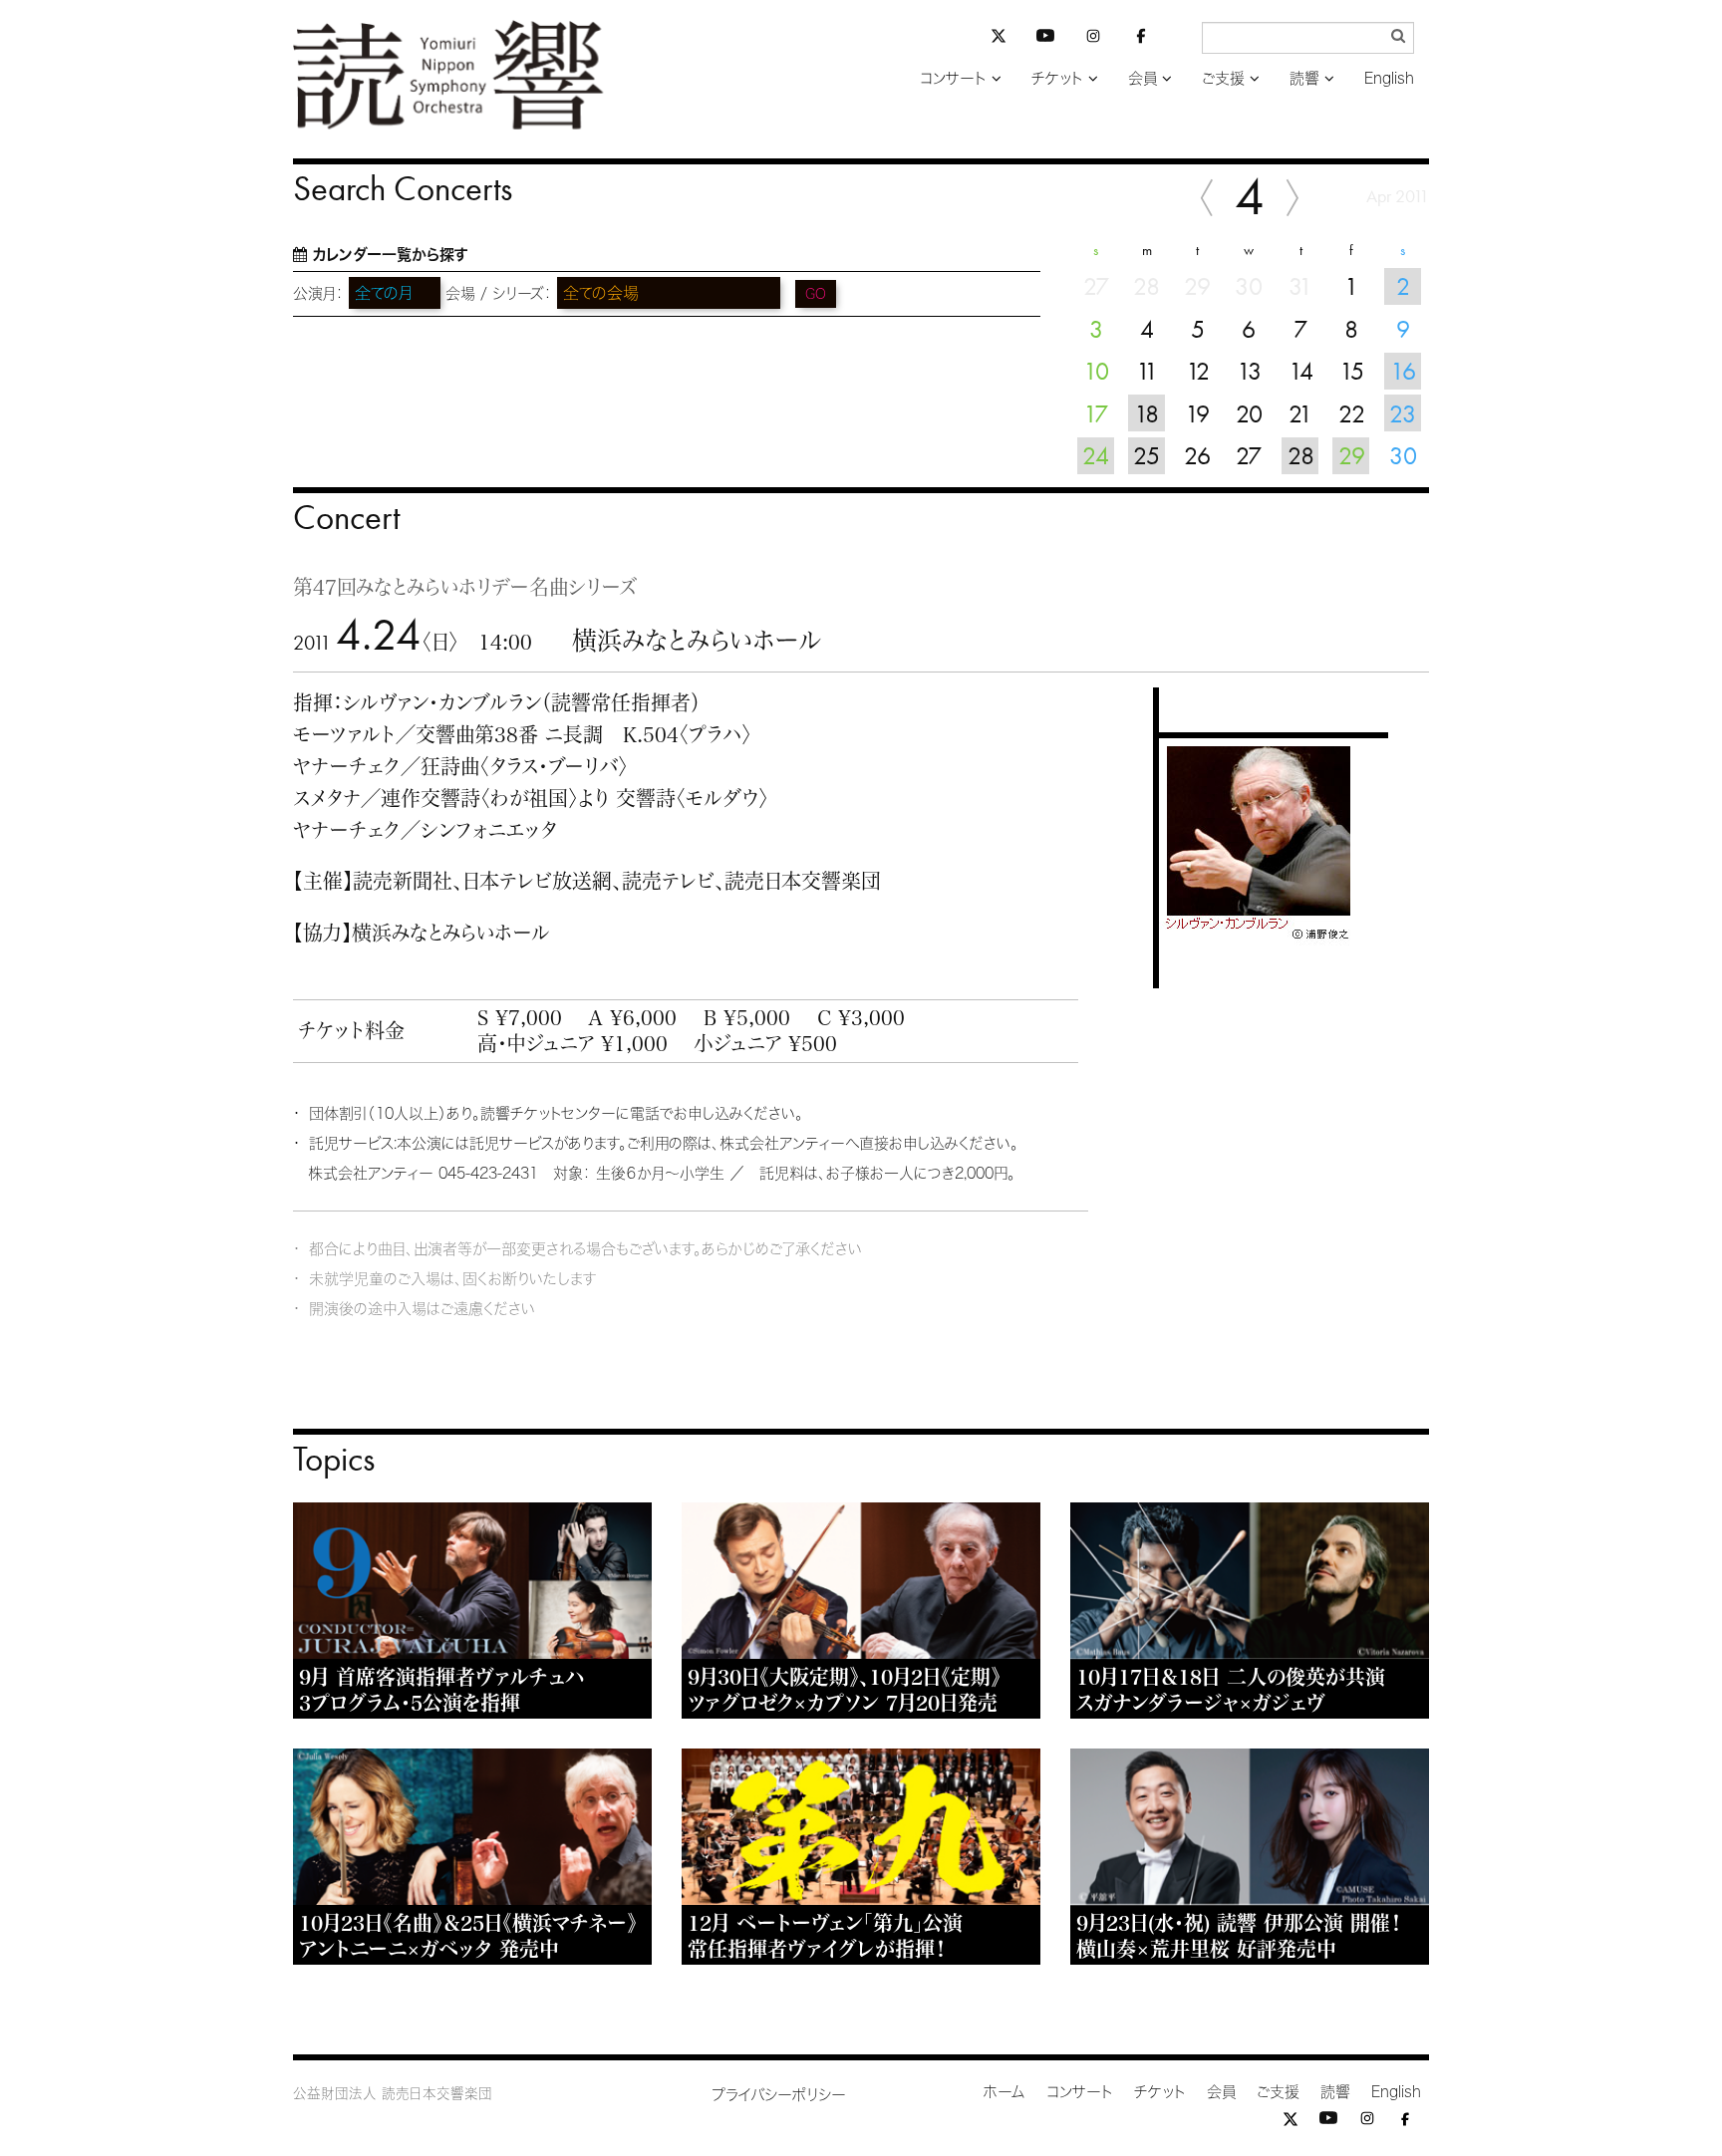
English (1389, 78)
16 (1403, 371)
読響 (1304, 78)
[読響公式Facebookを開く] (1141, 39)
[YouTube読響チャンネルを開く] (1045, 39)
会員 (1143, 78)
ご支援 (1223, 78)
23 (1403, 413)
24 (1096, 455)
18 (1147, 413)
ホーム (1004, 2092)
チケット (1057, 78)
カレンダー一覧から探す (390, 255)
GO (816, 294)
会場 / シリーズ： (499, 293)
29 (1352, 455)
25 (1147, 455)
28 (1301, 455)
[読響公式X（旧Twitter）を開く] (999, 38)
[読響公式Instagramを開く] (1093, 39)
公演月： (318, 293)
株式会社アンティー (371, 1173)
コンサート (953, 78)
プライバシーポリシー (779, 2095)
